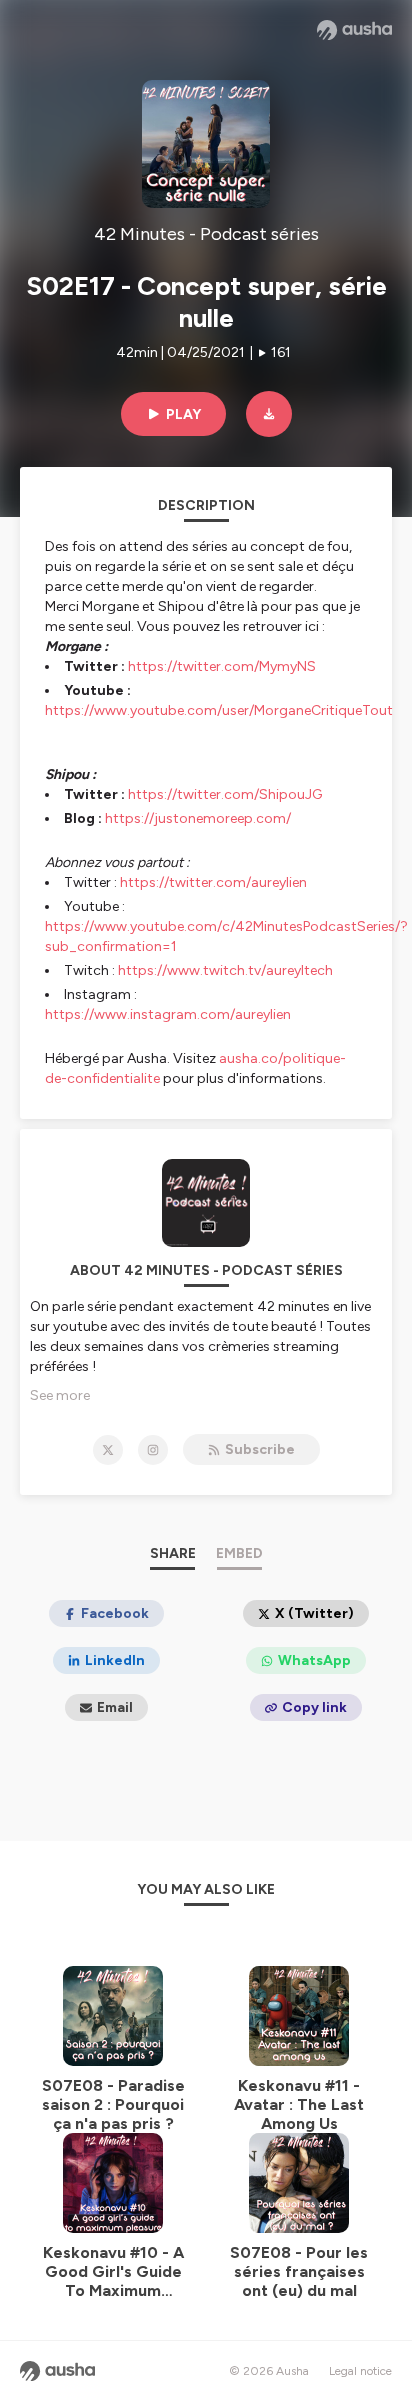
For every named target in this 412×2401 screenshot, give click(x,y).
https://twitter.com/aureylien (213, 882)
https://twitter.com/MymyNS (222, 666)
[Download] (269, 414)
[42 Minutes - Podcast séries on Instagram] (153, 1450)
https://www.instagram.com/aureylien (168, 1014)
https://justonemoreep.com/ (198, 818)
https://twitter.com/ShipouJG (225, 794)
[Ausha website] (354, 30)
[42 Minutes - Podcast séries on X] (108, 1450)
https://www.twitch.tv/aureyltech (225, 970)
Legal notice (360, 2371)
